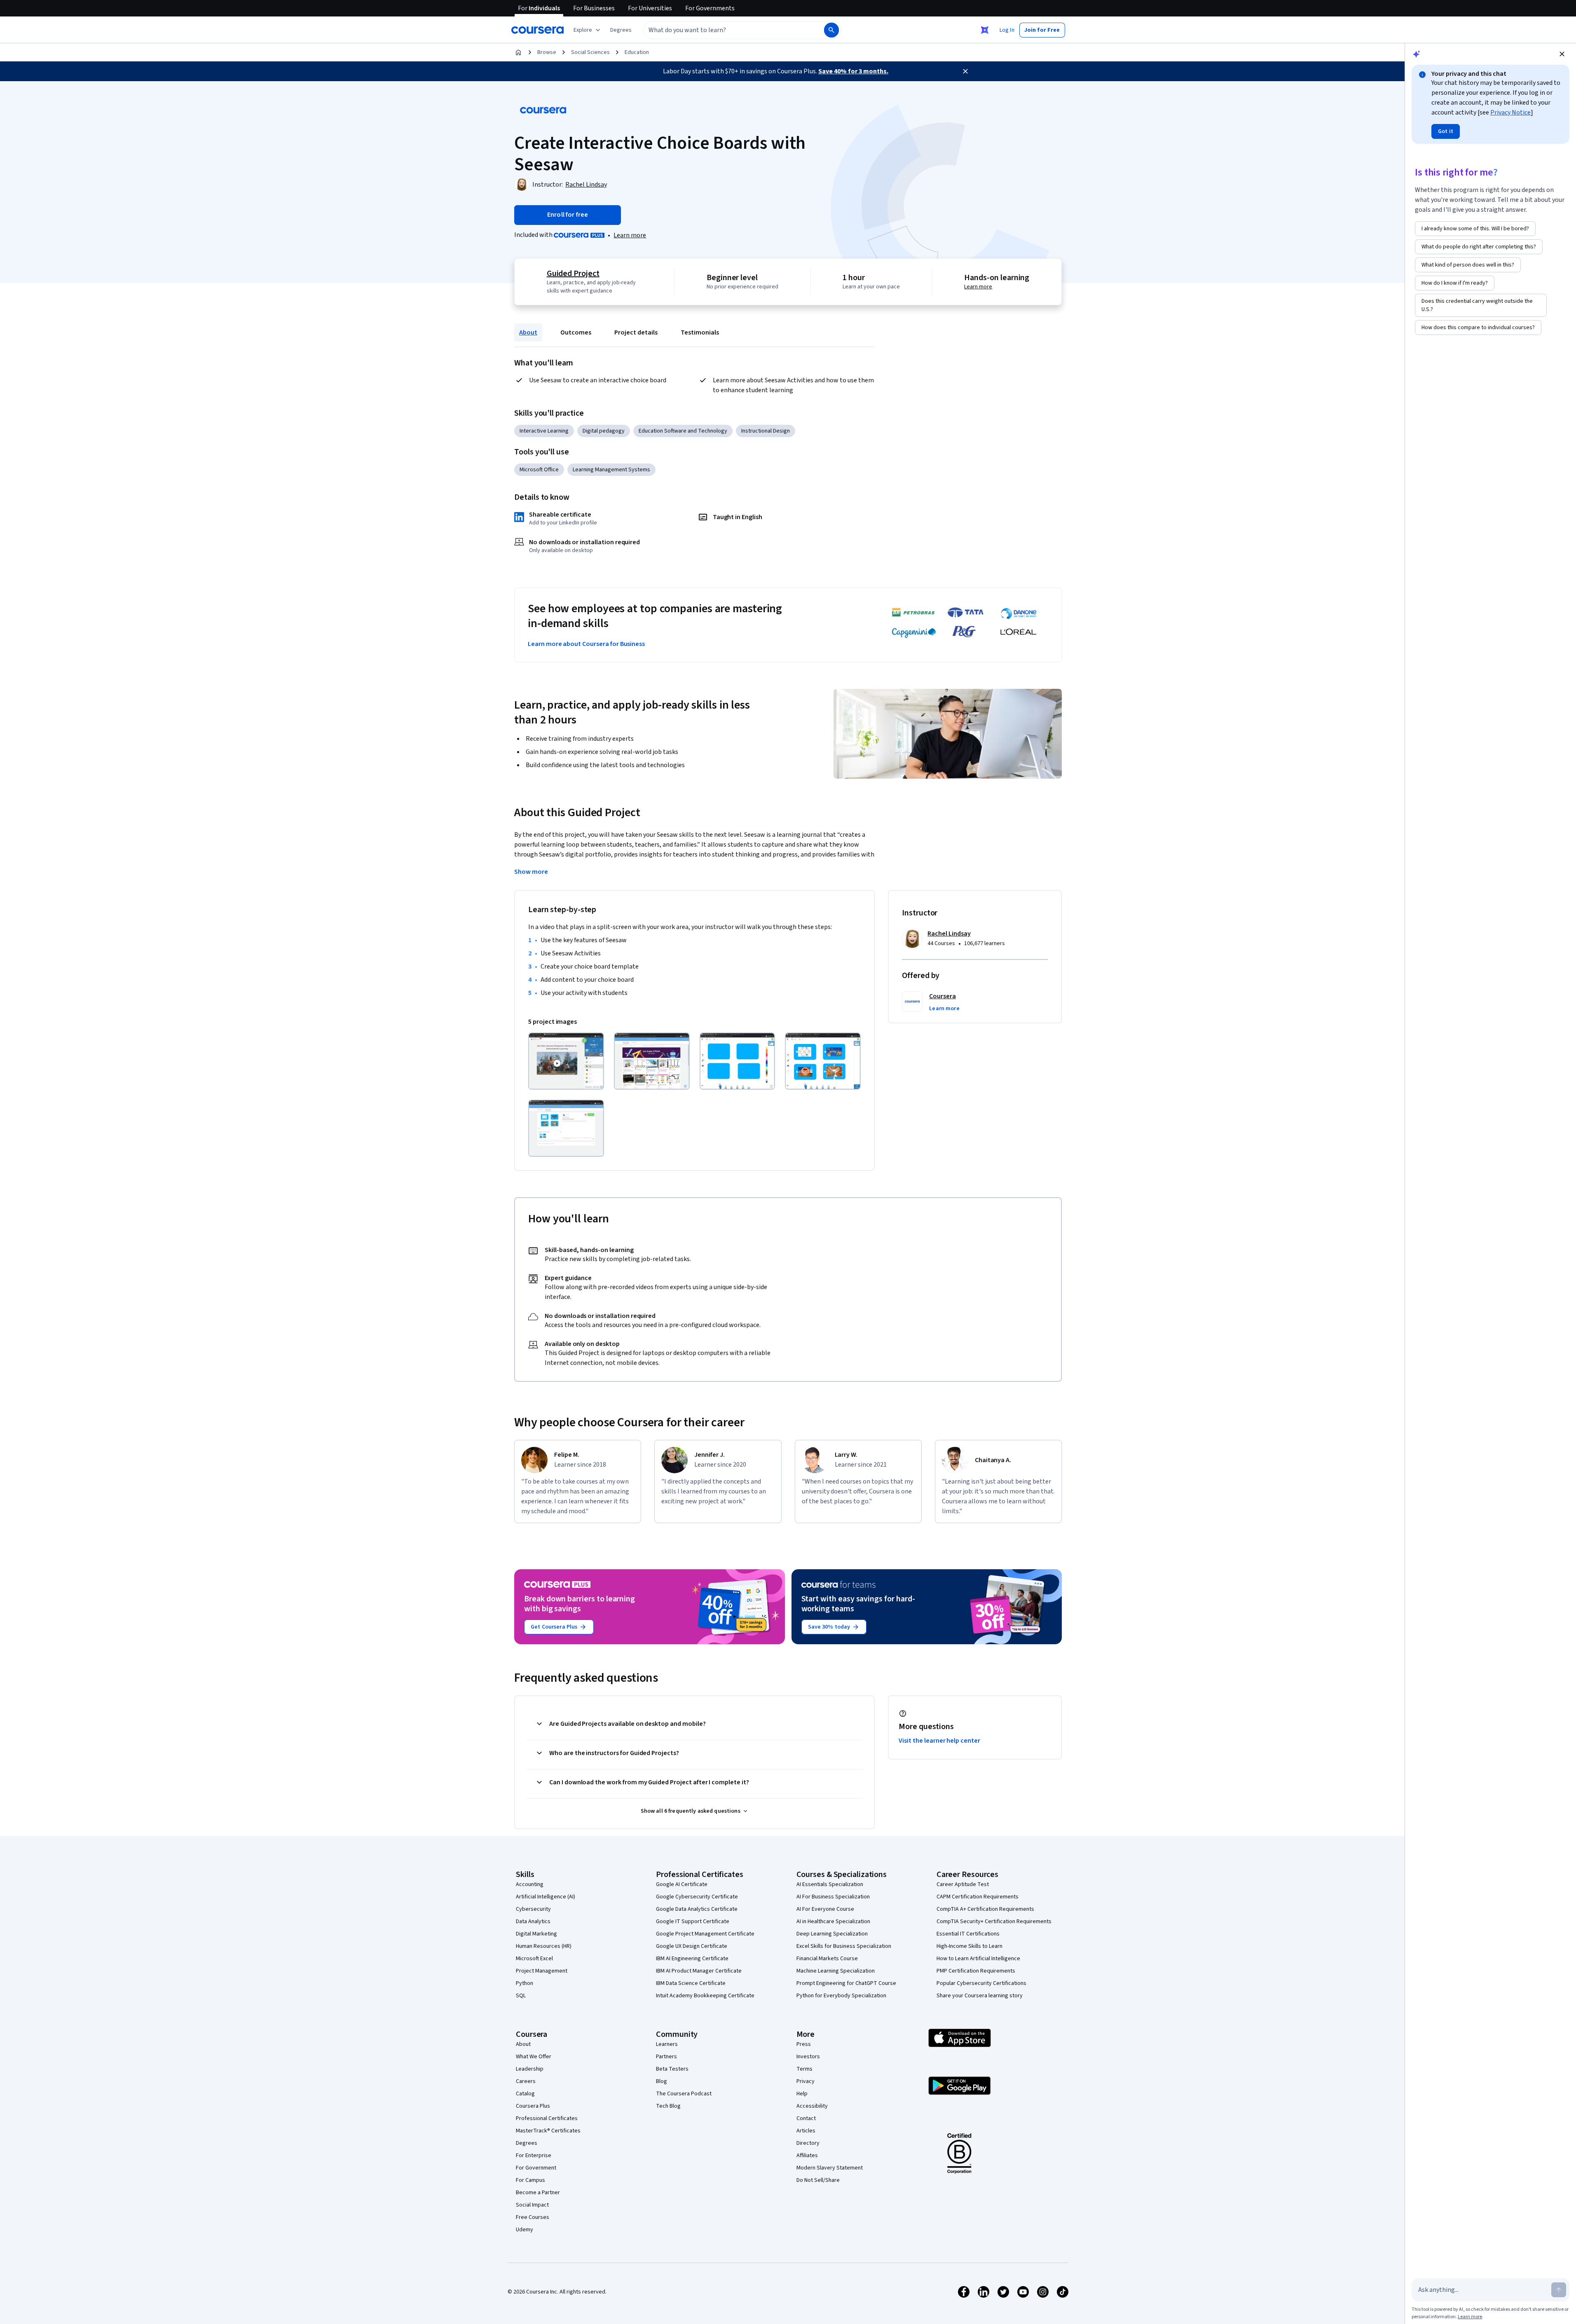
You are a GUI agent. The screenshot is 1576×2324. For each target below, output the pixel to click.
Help (802, 2094)
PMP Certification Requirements (976, 1971)
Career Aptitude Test (963, 1884)
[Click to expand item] (566, 1061)
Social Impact (532, 2205)
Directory (808, 2143)
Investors (808, 2057)
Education (637, 52)
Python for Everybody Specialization (841, 1996)
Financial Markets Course (827, 1959)
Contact (806, 2118)
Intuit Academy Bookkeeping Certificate (705, 1996)
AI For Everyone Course (825, 1909)
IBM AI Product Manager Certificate (699, 1971)
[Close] (965, 71)
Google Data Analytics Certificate (697, 1909)
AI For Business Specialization (833, 1897)
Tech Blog (668, 2106)
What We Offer (534, 2057)
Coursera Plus (533, 2106)
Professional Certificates (547, 2118)
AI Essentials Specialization (830, 1884)
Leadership (530, 2069)
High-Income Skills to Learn (969, 1946)
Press (804, 2044)
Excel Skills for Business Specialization (844, 1946)
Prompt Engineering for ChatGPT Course (846, 1983)
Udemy (525, 2230)
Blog (662, 2081)
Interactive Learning (544, 431)
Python (525, 1983)
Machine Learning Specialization (836, 1971)
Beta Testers (672, 2069)
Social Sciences (590, 52)
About (528, 332)
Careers (526, 2081)
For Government (536, 2168)
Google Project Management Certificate (705, 1934)
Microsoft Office (539, 470)
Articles (806, 2131)
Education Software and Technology (683, 431)
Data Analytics (533, 1921)
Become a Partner (538, 2193)
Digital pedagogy (604, 431)
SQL (521, 1996)
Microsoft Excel (534, 1959)
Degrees (527, 2143)
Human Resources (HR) (544, 1946)
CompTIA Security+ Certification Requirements (994, 1921)
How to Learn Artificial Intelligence (978, 1959)
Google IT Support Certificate (693, 1921)
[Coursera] (537, 30)
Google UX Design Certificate (692, 1946)
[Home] (518, 52)
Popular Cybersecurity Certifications (981, 1983)
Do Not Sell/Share (818, 2180)
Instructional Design (766, 431)
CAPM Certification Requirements (978, 1897)
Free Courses (533, 2217)
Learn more (630, 235)
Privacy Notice (1510, 112)
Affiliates (807, 2155)
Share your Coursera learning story (980, 1996)
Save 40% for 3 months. (853, 71)
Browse (547, 52)
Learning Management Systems (611, 470)
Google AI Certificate (682, 1884)
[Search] (831, 30)
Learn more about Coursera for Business (586, 644)
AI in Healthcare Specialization (833, 1921)
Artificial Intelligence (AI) (546, 1897)
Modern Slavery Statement (830, 2168)
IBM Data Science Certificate (691, 1983)
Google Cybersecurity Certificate (697, 1897)
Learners (667, 2044)
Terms (804, 2069)
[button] (621, 30)
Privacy (806, 2081)
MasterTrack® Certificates (548, 2131)
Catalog (525, 2094)
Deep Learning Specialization (832, 1934)
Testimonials (700, 332)
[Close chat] (1562, 54)
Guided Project (573, 274)
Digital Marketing (536, 1934)
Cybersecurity (533, 1909)
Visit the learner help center (939, 1741)
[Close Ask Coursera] (985, 30)
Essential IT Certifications (968, 1934)
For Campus (530, 2180)
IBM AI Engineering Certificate (692, 1959)
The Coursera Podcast (684, 2094)
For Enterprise (534, 2155)
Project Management (542, 1971)
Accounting (530, 1884)
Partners (666, 2057)
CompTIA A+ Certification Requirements (985, 1909)
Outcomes (576, 332)
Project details (636, 332)
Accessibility (812, 2106)
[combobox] (725, 30)
